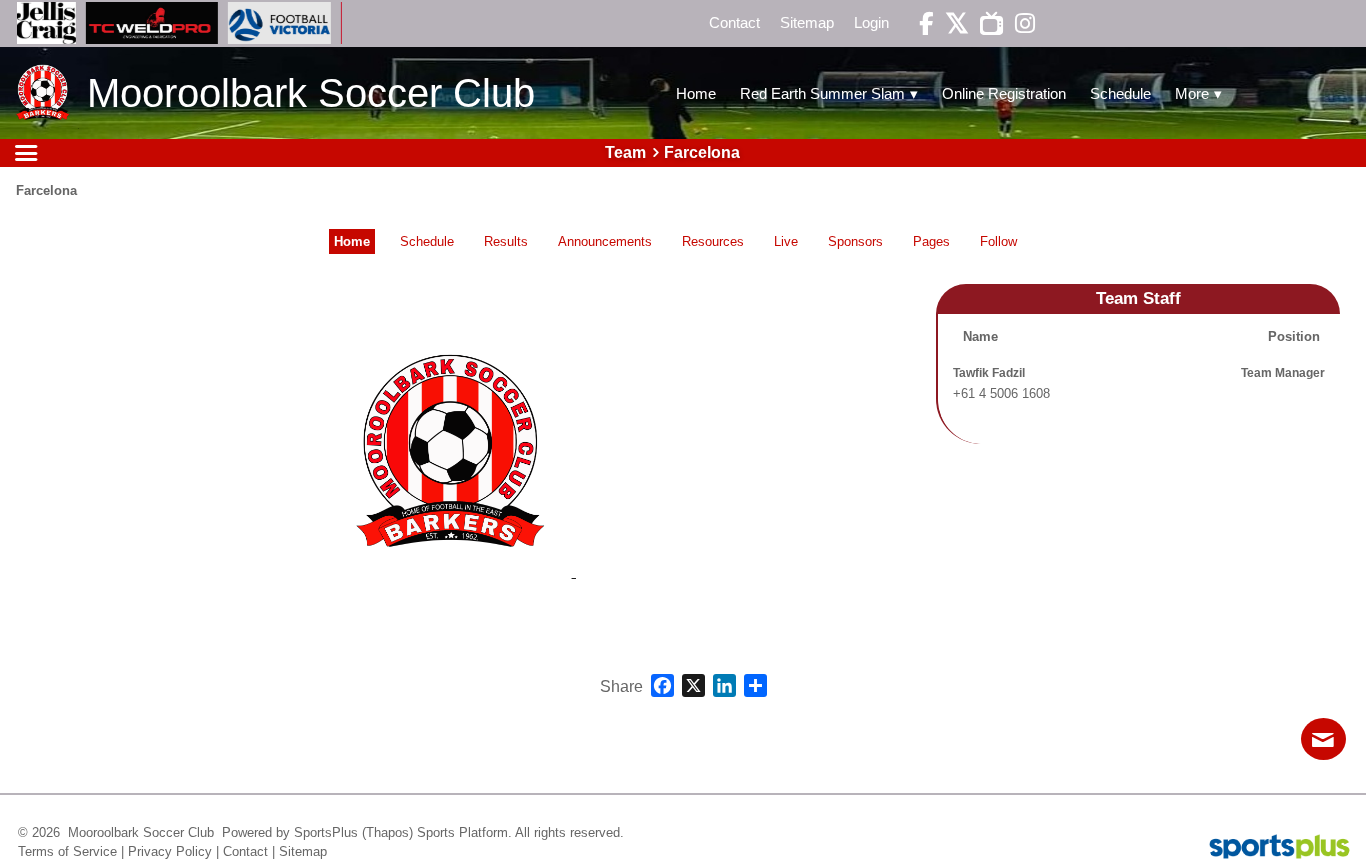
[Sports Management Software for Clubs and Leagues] (1271, 848)
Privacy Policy (170, 851)
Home (352, 241)
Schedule (427, 241)
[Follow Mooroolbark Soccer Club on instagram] (1018, 23)
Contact (245, 851)
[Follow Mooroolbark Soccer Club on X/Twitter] (951, 23)
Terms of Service (67, 851)
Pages (931, 241)
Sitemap (303, 851)
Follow (998, 241)
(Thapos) (387, 832)
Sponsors (855, 241)
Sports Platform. (464, 832)
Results (506, 241)
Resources (713, 241)
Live (786, 241)
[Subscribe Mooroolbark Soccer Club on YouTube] (986, 23)
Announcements (605, 241)
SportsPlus (326, 832)
